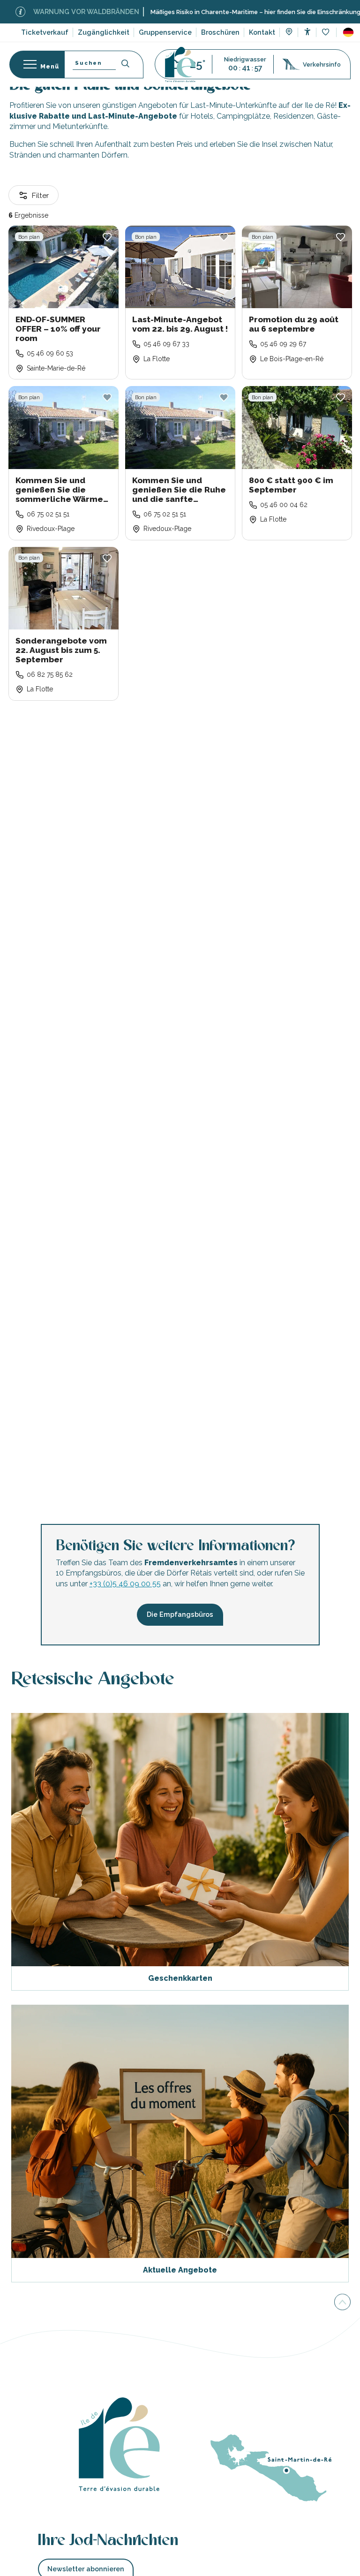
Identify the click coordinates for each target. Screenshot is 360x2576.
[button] (348, 32)
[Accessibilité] (307, 32)
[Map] (289, 33)
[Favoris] (326, 33)
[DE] (348, 32)
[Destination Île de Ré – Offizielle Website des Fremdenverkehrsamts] (180, 64)
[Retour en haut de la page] (342, 2301)
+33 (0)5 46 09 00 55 (125, 1584)
